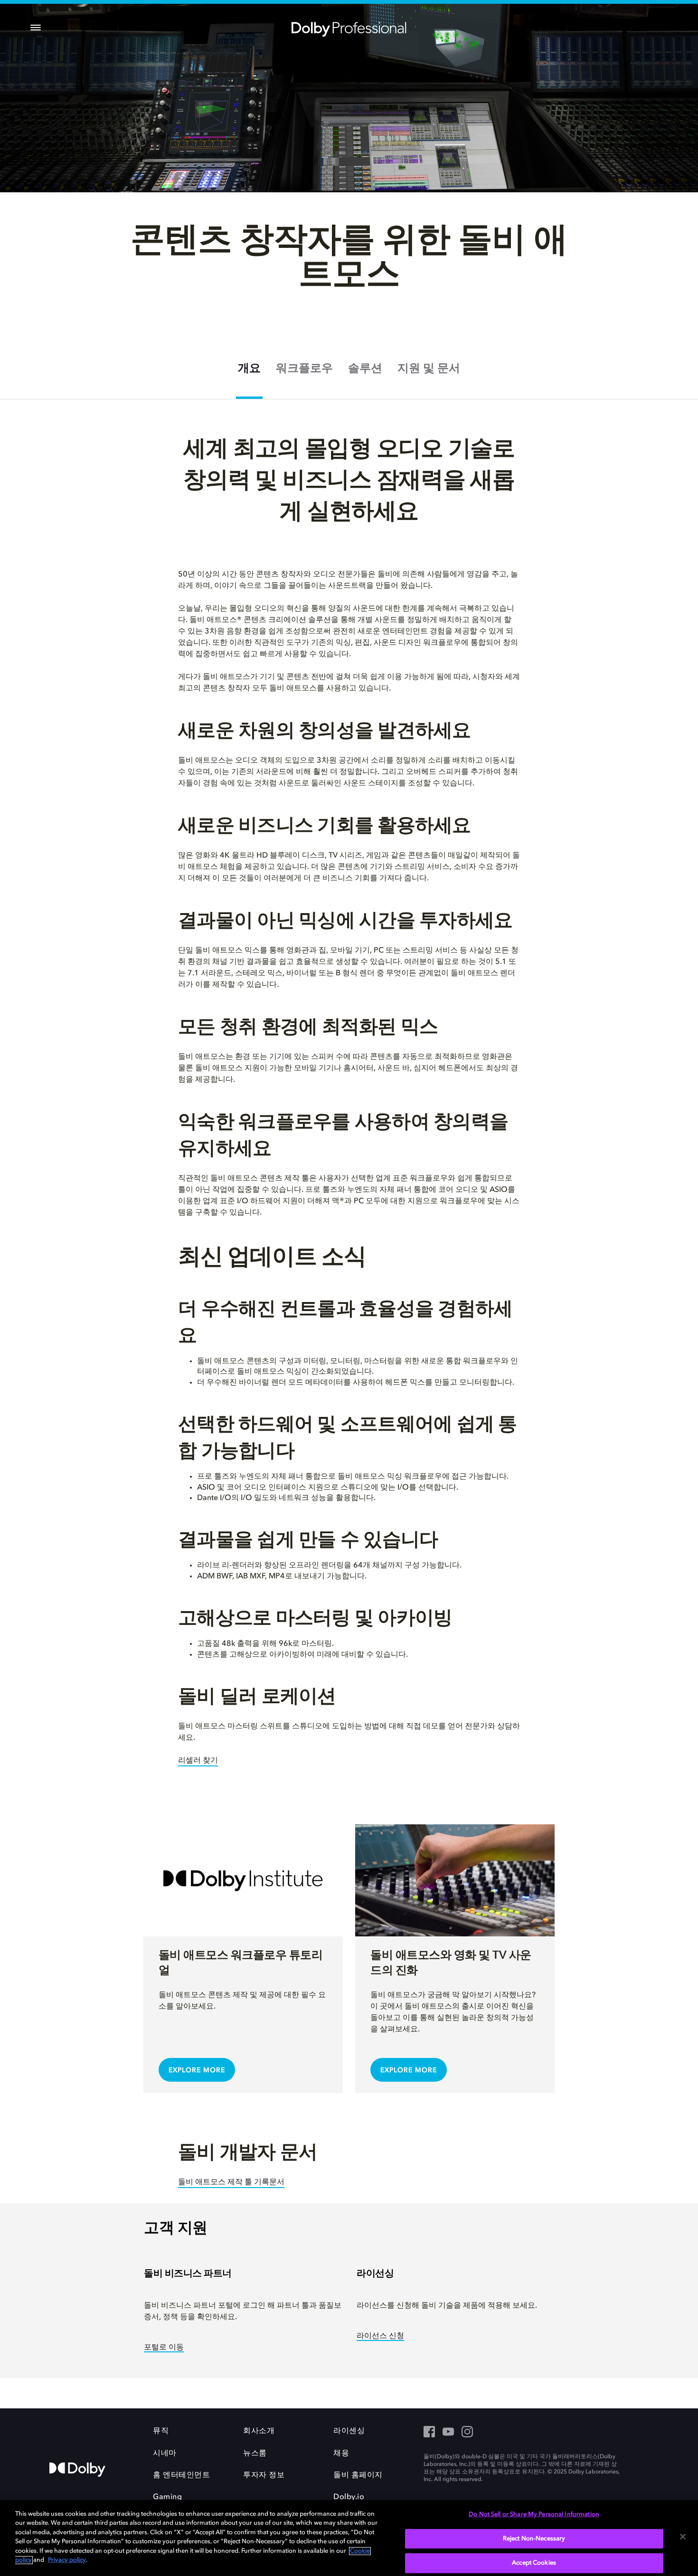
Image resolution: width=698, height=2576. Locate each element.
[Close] (683, 2537)
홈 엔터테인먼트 (181, 2475)
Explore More (197, 2070)
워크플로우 (304, 369)
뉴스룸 (255, 2453)
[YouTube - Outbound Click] (448, 2433)
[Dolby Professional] (349, 28)
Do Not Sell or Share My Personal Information (534, 2515)
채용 (341, 2453)
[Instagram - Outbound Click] (467, 2433)
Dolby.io (349, 2497)
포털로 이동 (164, 2348)
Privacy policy (67, 2560)
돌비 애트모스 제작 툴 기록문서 (231, 2182)
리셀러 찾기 (198, 1761)
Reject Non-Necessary (534, 2539)
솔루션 (365, 369)
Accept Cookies (534, 2563)
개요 (249, 369)
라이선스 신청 (380, 2336)
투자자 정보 (264, 2475)
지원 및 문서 (429, 369)
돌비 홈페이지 (358, 2475)
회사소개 (259, 2431)
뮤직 (161, 2431)
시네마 (165, 2453)
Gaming (167, 2497)
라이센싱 (349, 2431)
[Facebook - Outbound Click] (429, 2433)
